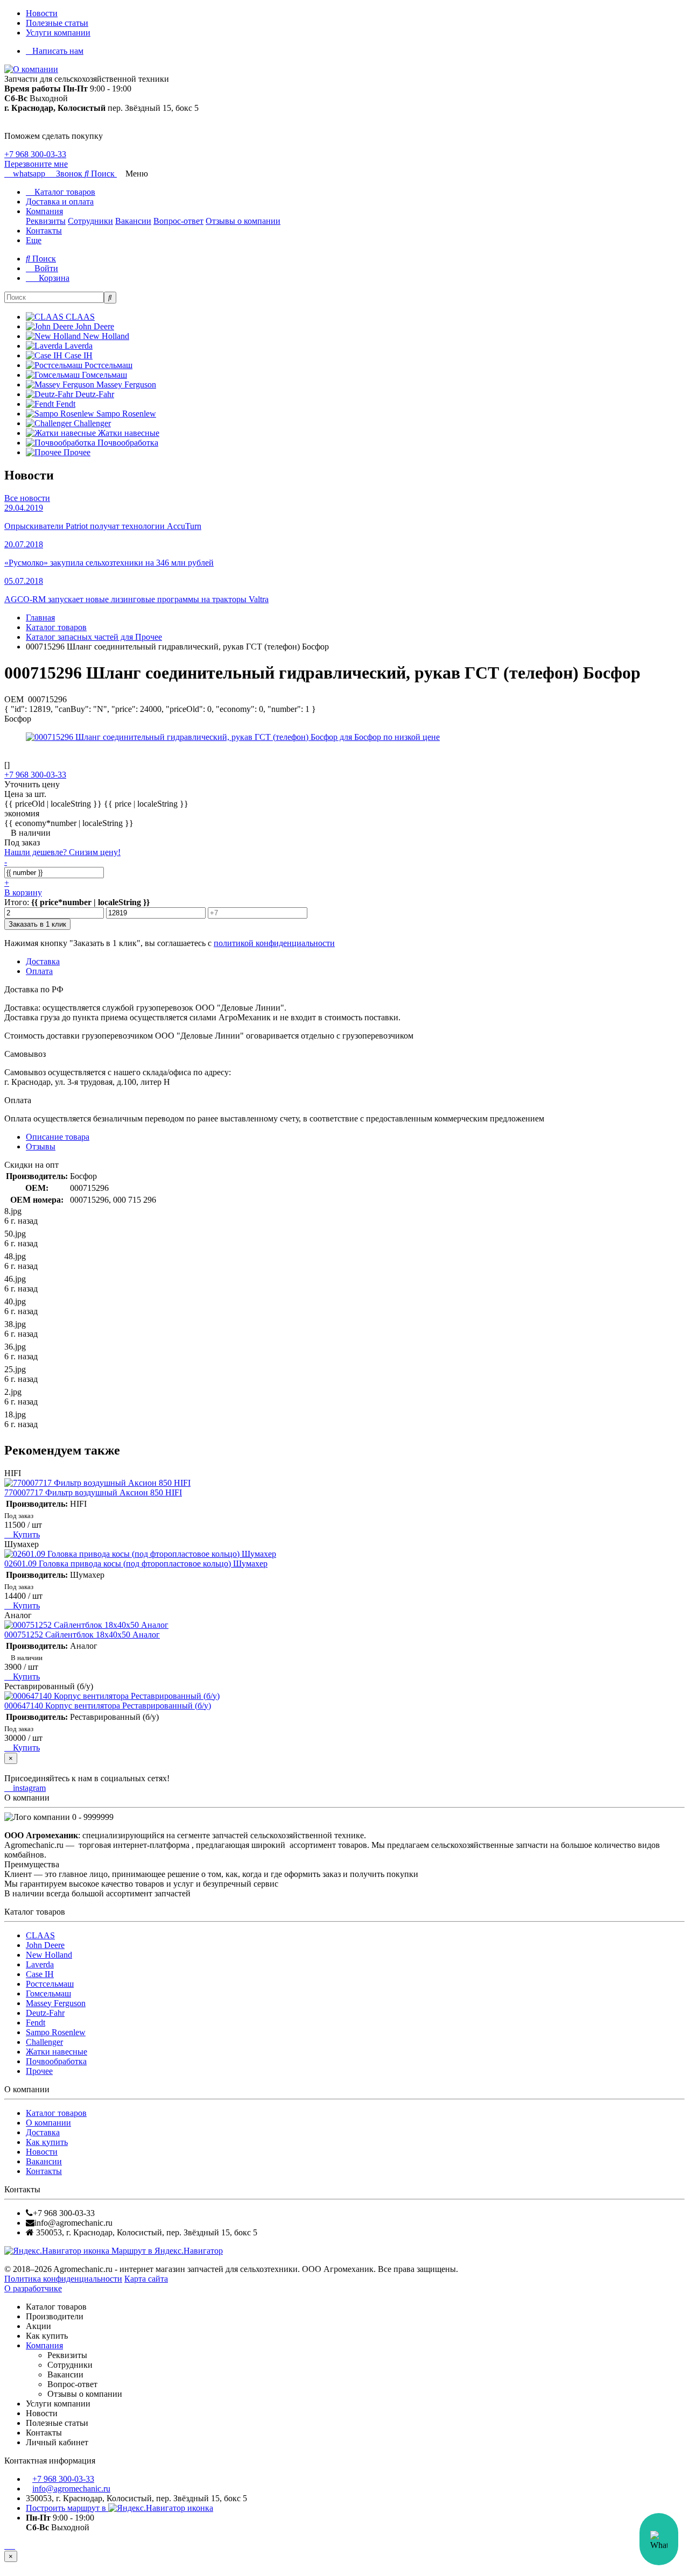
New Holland (49, 1955)
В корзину (23, 892)
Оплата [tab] (39, 971)
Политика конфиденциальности (63, 2279)
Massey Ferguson (56, 2003)
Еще (34, 240)
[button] (101, 174)
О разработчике (33, 2288)
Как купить (47, 2142)
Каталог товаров (64, 192)
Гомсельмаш (48, 1993)
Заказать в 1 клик (37, 924)
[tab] (41, 1146)
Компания (44, 211)
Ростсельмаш (50, 1984)
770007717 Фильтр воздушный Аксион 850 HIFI (93, 1492)
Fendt (36, 2023)
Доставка (43, 2132)
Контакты (44, 231)
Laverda (40, 1964)
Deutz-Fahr (45, 2013)
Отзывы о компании (243, 221)
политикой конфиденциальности (274, 943)
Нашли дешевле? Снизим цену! (62, 852)
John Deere (45, 1945)
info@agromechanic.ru (71, 2489)
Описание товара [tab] (58, 1137)
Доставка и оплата (60, 202)
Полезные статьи (57, 23)
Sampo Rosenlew (56, 2032)
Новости (42, 13)
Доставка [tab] (43, 961)
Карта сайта (146, 2279)
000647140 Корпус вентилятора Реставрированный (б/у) (108, 1706)
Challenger (44, 2042)
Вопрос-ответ (178, 221)
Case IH (40, 1974)
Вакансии (133, 221)
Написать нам (58, 51)
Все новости (27, 498)
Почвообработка (56, 2061)
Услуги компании (58, 33)
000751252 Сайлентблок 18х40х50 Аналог (82, 1635)
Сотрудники (90, 221)
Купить (25, 1534)
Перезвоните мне (36, 164)
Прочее (39, 2071)
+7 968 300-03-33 (35, 154)
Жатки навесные (57, 2052)
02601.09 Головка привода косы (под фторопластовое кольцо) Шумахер (136, 1564)
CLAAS (40, 1935)
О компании (48, 2123)
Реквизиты (46, 221)
